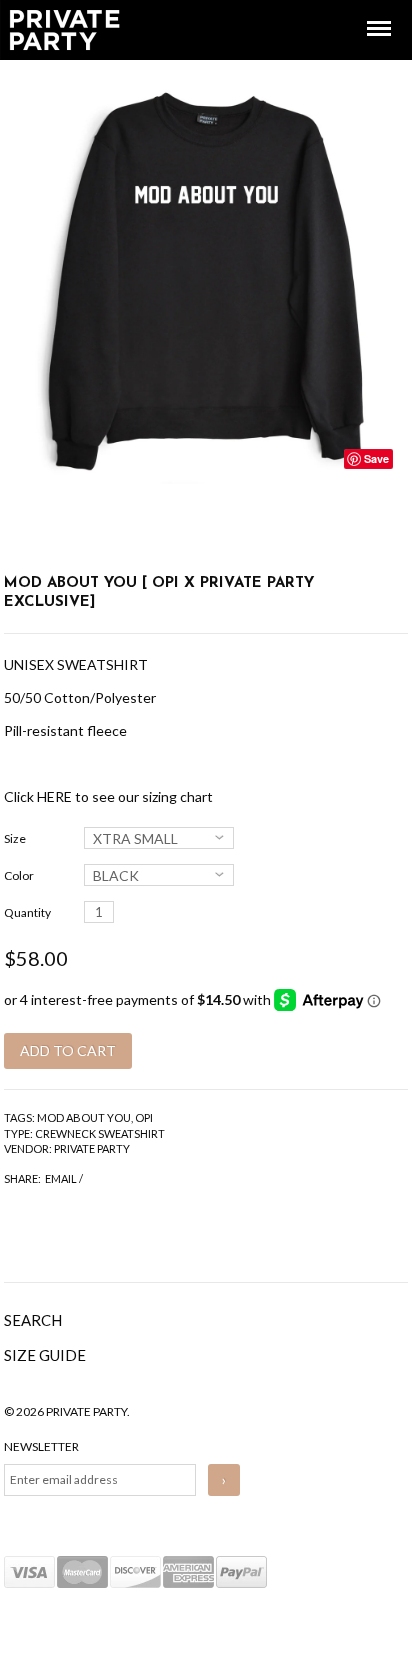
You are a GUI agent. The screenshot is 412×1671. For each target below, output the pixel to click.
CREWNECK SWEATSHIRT (100, 1133)
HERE (54, 796)
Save (376, 458)
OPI (144, 1117)
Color (19, 875)
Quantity (27, 912)
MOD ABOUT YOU (84, 1117)
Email (61, 1178)
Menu (365, 10)
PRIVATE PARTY (92, 1148)
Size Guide (45, 1355)
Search (33, 1320)
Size (15, 838)
